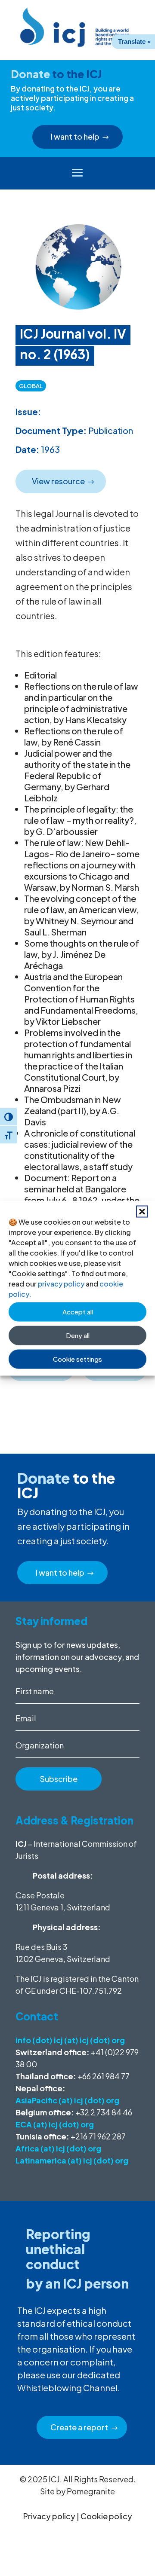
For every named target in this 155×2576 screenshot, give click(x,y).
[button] (142, 1211)
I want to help (75, 136)
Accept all (78, 1312)
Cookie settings (77, 1359)
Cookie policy (106, 2516)
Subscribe (59, 1779)
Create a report (79, 2427)
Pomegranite (91, 2491)
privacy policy (61, 1283)
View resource (58, 481)
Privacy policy (49, 2516)
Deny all (78, 1335)
